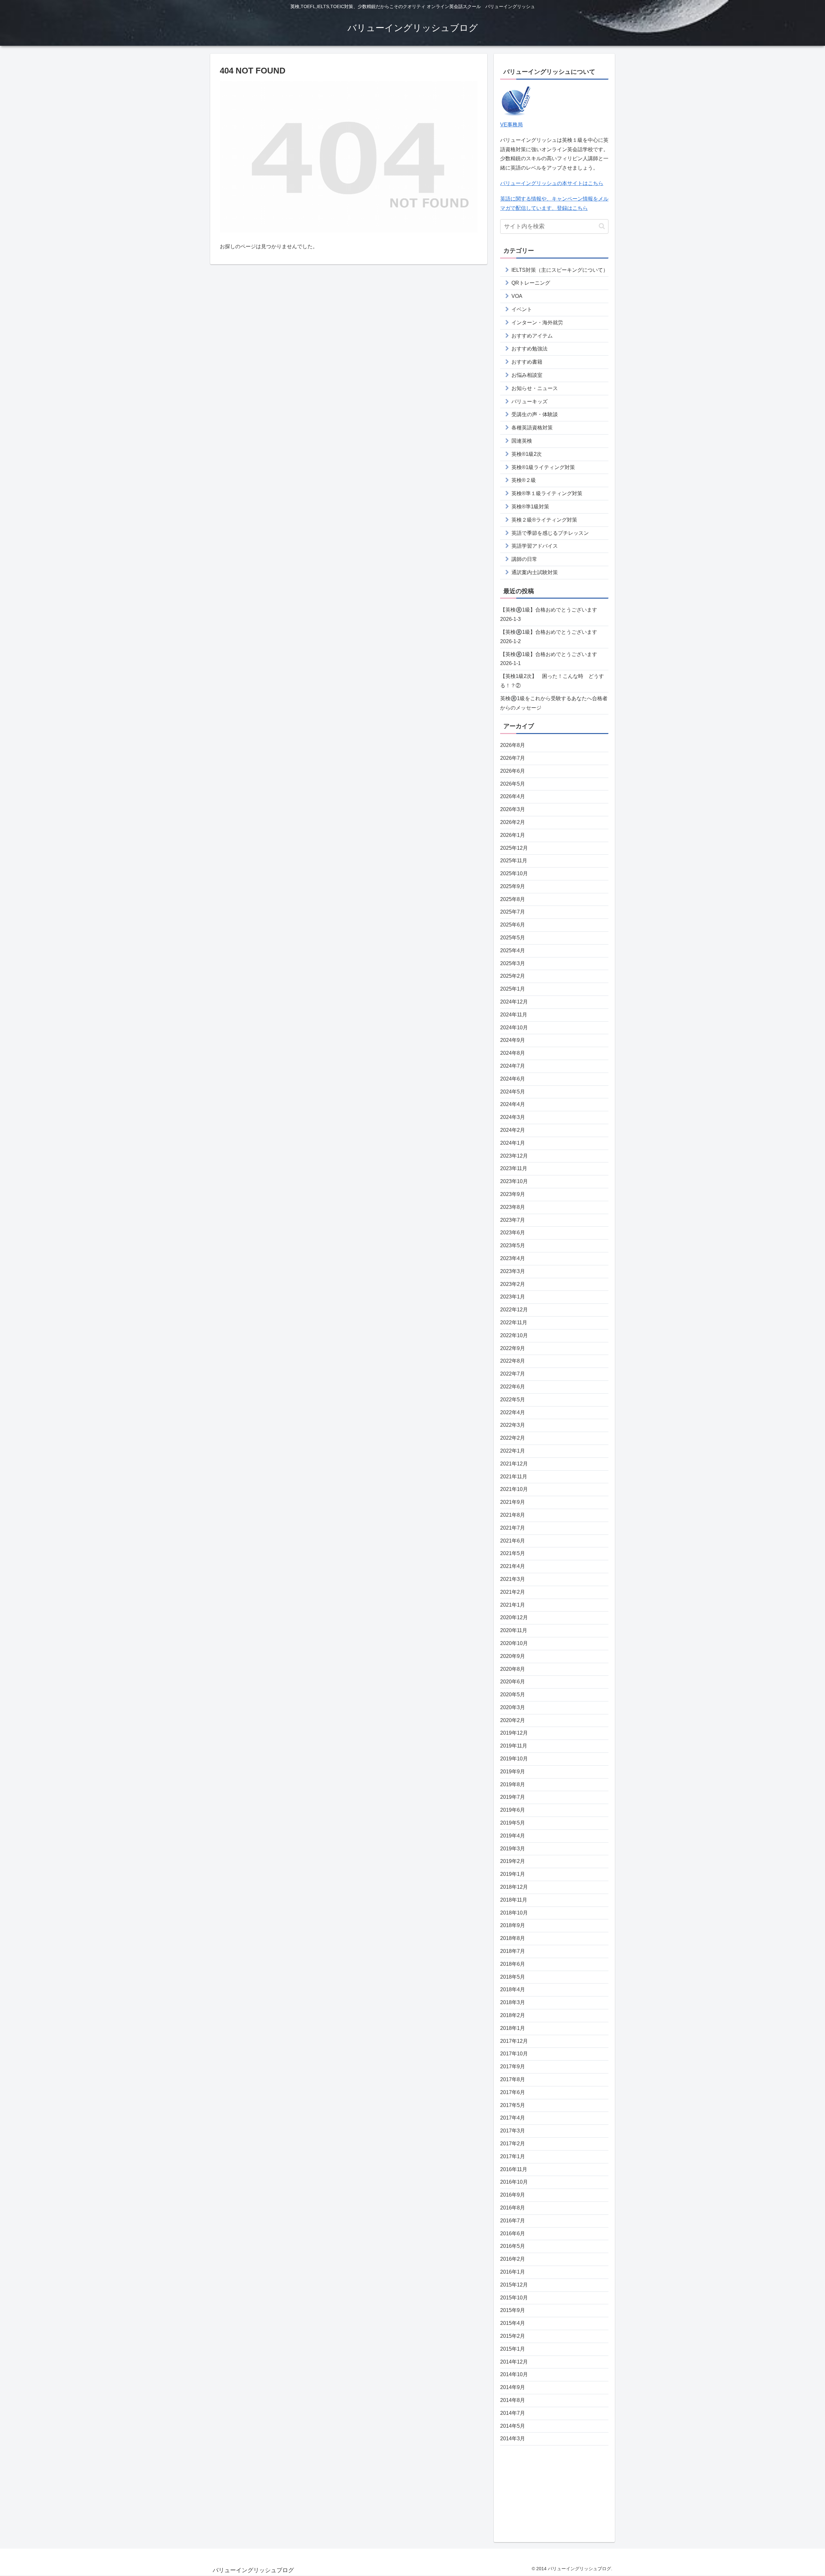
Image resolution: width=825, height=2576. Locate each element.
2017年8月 (513, 2079)
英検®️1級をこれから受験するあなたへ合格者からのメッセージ (554, 703)
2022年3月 (513, 1425)
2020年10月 (514, 1643)
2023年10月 (514, 1181)
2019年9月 (513, 1772)
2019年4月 (513, 1836)
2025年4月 (513, 950)
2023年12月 (514, 1156)
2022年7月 (513, 1374)
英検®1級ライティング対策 (543, 467)
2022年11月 (514, 1322)
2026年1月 (513, 835)
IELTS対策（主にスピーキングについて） (560, 270)
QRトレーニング (531, 283)
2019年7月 (513, 1797)
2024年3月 (513, 1117)
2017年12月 (514, 2041)
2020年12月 (514, 1617)
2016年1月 (513, 2272)
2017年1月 (513, 2156)
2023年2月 (513, 1284)
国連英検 (522, 441)
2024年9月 (513, 1040)
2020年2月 (513, 1720)
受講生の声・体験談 (535, 414)
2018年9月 (513, 1925)
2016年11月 (514, 2169)
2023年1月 (513, 1297)
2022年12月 (514, 1310)
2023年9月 (513, 1194)
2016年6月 (513, 2233)
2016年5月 (513, 2246)
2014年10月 (514, 2374)
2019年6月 (513, 1810)
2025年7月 (513, 912)
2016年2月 (513, 2259)
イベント (522, 309)
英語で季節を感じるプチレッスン (550, 533)
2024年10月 (514, 1028)
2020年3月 (513, 1707)
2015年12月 (514, 2285)
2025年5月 (513, 938)
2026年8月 (513, 745)
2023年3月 (513, 1271)
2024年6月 (513, 1079)
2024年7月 (513, 1066)
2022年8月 (513, 1361)
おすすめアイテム (532, 336)
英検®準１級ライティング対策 (547, 493)
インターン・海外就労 (537, 323)
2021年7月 (513, 1528)
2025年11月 (514, 861)
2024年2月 (513, 1130)
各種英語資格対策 (532, 428)
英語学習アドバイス (535, 546)
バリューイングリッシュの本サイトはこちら (552, 183)
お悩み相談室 (527, 375)
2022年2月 (513, 1438)
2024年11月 (514, 1015)
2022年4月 (513, 1412)
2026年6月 (513, 771)
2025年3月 (513, 963)
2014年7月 (513, 2413)
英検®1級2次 (527, 454)
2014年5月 (513, 2426)
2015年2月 (513, 2336)
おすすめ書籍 (527, 362)
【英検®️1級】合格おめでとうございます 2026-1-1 (549, 659)
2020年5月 (513, 1694)
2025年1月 (513, 989)
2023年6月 (513, 1233)
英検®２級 (524, 480)
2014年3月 (513, 2439)
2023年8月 (513, 1207)
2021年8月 (513, 1515)
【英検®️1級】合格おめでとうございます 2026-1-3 (549, 614)
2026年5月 (513, 784)
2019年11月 (514, 1746)
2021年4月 (513, 1566)
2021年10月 (514, 1489)
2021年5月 (513, 1553)
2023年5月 (513, 1245)
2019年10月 (514, 1759)
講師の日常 (524, 559)
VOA (517, 296)
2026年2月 (513, 822)
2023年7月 (513, 1220)
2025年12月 (514, 848)
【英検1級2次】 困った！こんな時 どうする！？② (552, 681)
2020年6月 (513, 1682)
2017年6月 (513, 2092)
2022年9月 (513, 1348)
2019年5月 (513, 1823)
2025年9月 (513, 886)
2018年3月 (513, 2002)
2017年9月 (513, 2067)
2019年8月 (513, 1784)
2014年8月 (513, 2400)
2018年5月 (513, 1977)
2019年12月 (514, 1733)
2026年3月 (513, 809)
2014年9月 (513, 2387)
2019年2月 (513, 1861)
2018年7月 (513, 1951)
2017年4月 (513, 2118)
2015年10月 (514, 2298)
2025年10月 (514, 873)
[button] (602, 226)
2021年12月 (514, 1464)
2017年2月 (513, 2144)
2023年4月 (513, 1258)
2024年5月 (513, 1092)
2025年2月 (513, 976)
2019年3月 (513, 1849)
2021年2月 (513, 1592)
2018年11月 (514, 1900)
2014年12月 (514, 2362)
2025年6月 (513, 925)
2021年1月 (513, 1605)
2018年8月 (513, 1938)
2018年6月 (513, 1964)
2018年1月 (513, 2028)
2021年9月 (513, 1502)
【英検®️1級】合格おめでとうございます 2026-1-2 (549, 637)
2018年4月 (513, 1989)
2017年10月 (514, 2054)
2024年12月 (514, 1002)
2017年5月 (513, 2105)
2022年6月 (513, 1387)
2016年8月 (513, 2208)
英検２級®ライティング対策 (544, 520)
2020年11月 (514, 1630)
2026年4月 (513, 796)
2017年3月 (513, 2131)
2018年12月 (514, 1887)
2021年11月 (514, 1477)
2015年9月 (513, 2310)
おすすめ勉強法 (529, 349)
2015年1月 (513, 2349)
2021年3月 (513, 1579)
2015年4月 (513, 2323)
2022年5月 (513, 1400)
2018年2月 (513, 2015)
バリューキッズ (529, 402)
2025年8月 (513, 899)
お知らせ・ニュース (535, 388)
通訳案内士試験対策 (535, 572)
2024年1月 (513, 1143)
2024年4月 (513, 1104)
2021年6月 (513, 1541)
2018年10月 (514, 1913)
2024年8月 (513, 1053)
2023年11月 (514, 1168)
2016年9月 (513, 2195)
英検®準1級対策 (530, 507)
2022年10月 (514, 1335)
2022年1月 (513, 1451)
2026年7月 (513, 758)
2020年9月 (513, 1656)
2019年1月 (513, 1874)
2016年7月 (513, 2221)
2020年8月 (513, 1669)
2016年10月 (514, 2182)
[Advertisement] (554, 2491)
